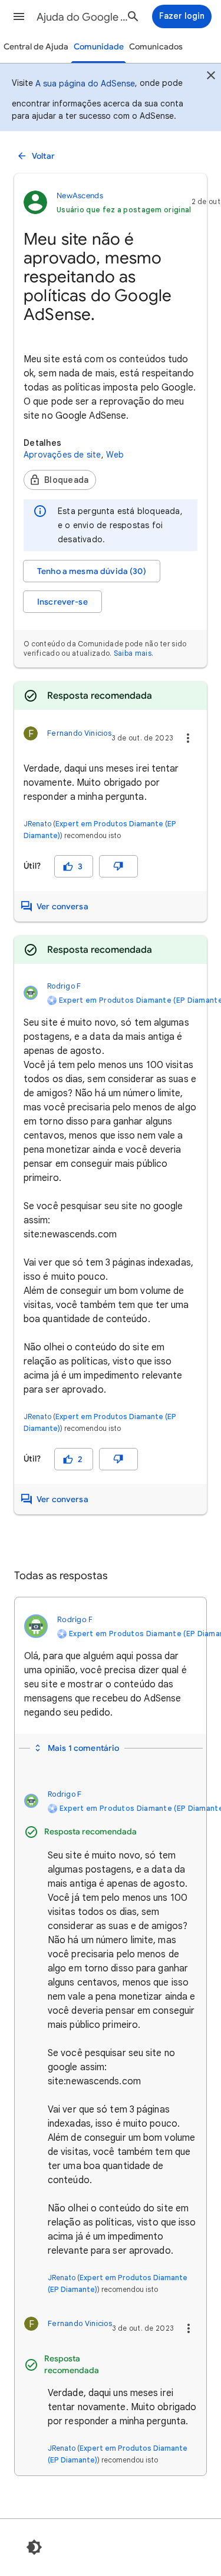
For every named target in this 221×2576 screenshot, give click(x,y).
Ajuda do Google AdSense (85, 17)
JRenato (37, 824)
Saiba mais (133, 653)
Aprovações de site (62, 455)
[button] (19, 16)
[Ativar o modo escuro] (34, 2547)
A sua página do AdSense (85, 84)
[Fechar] (211, 77)
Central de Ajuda (36, 47)
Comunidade (99, 47)
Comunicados (156, 47)
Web (115, 455)
